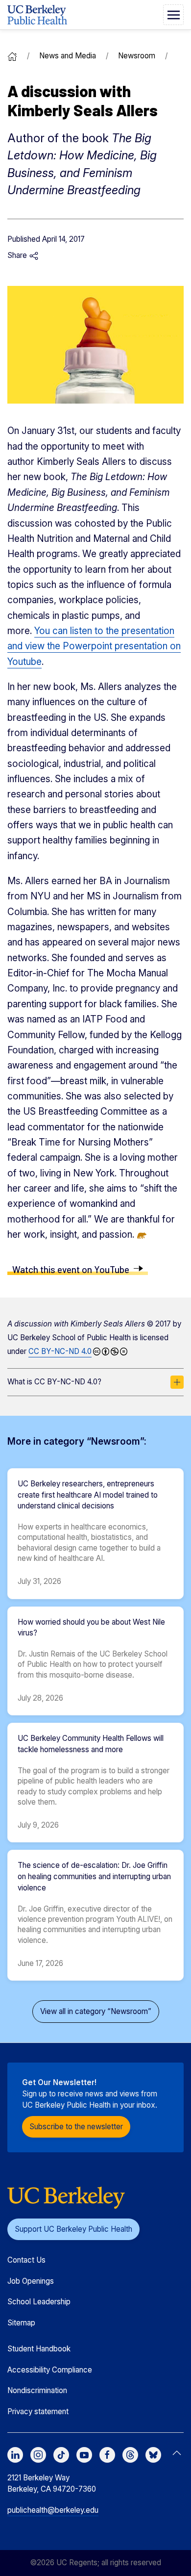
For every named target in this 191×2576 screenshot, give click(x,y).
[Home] (12, 56)
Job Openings (31, 2281)
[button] (173, 15)
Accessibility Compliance (50, 2370)
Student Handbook (39, 2349)
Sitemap (21, 2323)
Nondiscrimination (37, 2390)
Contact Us (26, 2260)
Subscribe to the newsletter (76, 2127)
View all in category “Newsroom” (96, 2011)
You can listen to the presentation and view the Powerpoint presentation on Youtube (94, 646)
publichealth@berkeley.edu (53, 2510)
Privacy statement (38, 2411)
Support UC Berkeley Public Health (73, 2229)
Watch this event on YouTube (71, 1269)
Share (18, 255)
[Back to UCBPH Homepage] (37, 15)
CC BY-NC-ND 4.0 (60, 1351)
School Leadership (39, 2302)
